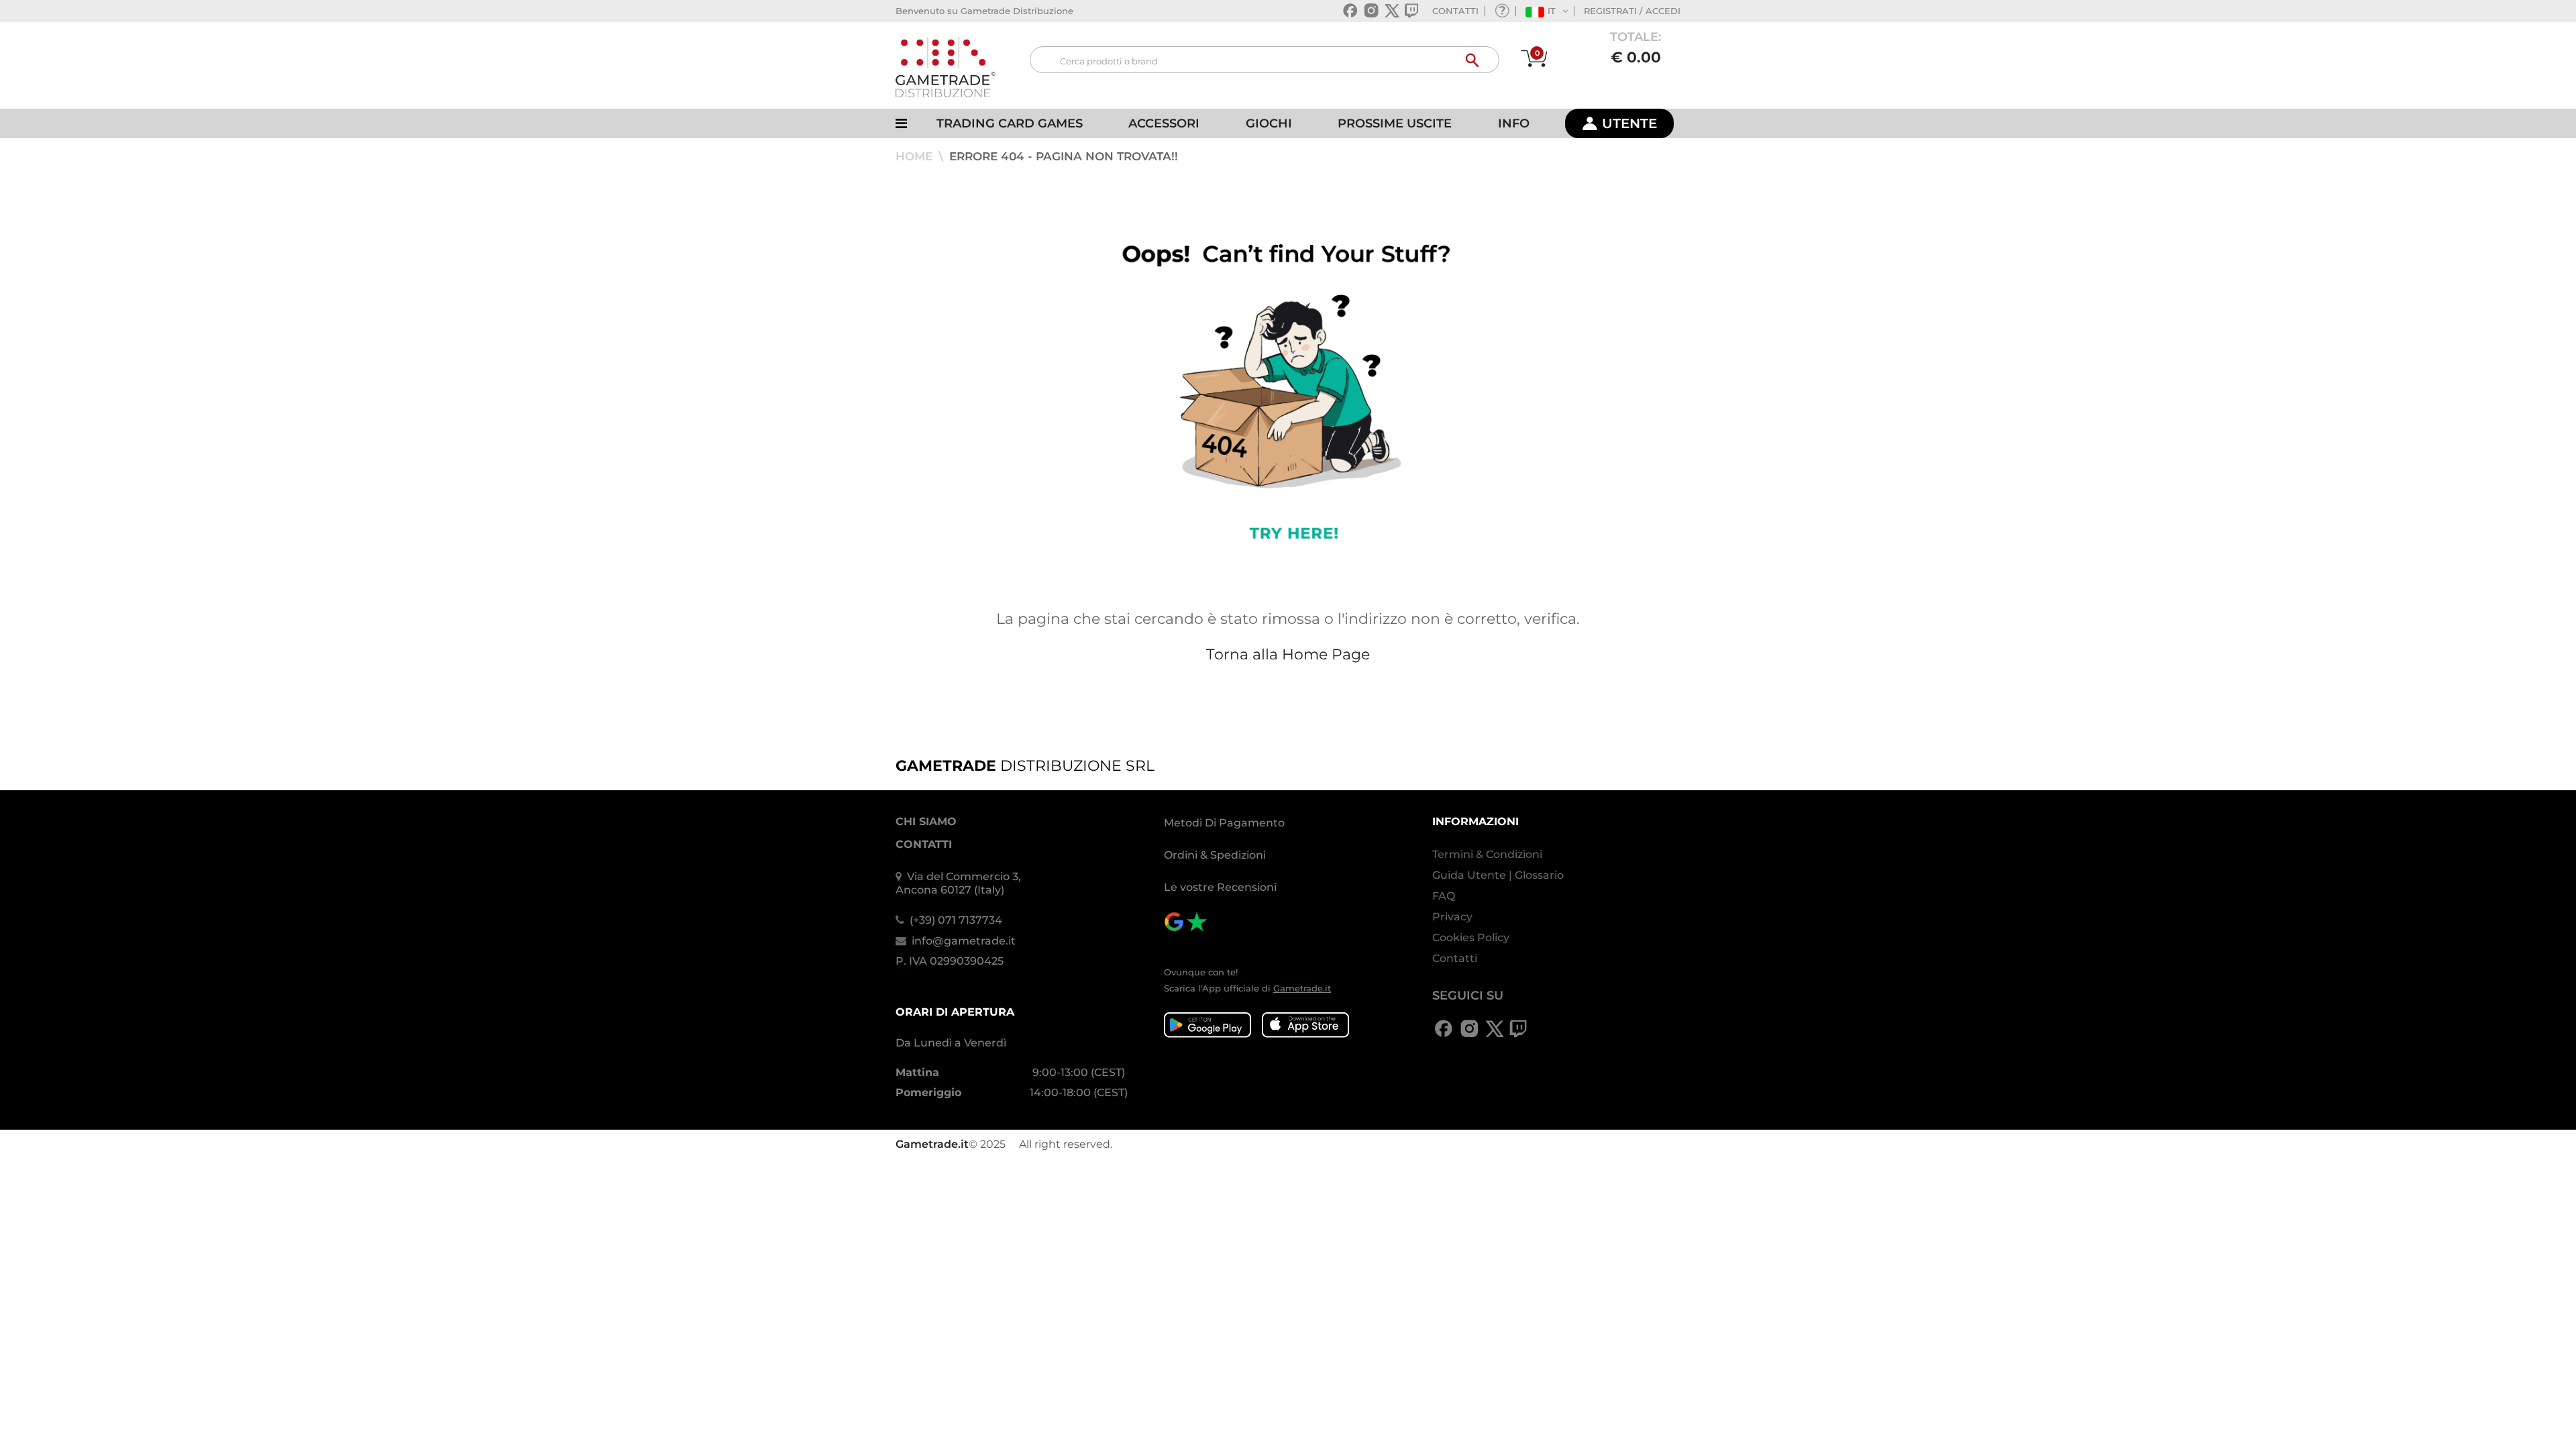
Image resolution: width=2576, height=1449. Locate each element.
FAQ (1444, 896)
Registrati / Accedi (1632, 11)
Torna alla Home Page (1288, 654)
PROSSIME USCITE (1395, 123)
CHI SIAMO (926, 821)
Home (916, 156)
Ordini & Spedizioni (1215, 855)
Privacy (1452, 917)
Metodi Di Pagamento (1224, 823)
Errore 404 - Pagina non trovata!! (1064, 156)
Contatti (1455, 958)
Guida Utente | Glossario (1498, 875)
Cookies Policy (1471, 937)
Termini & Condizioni (1487, 854)
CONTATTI (1455, 11)
